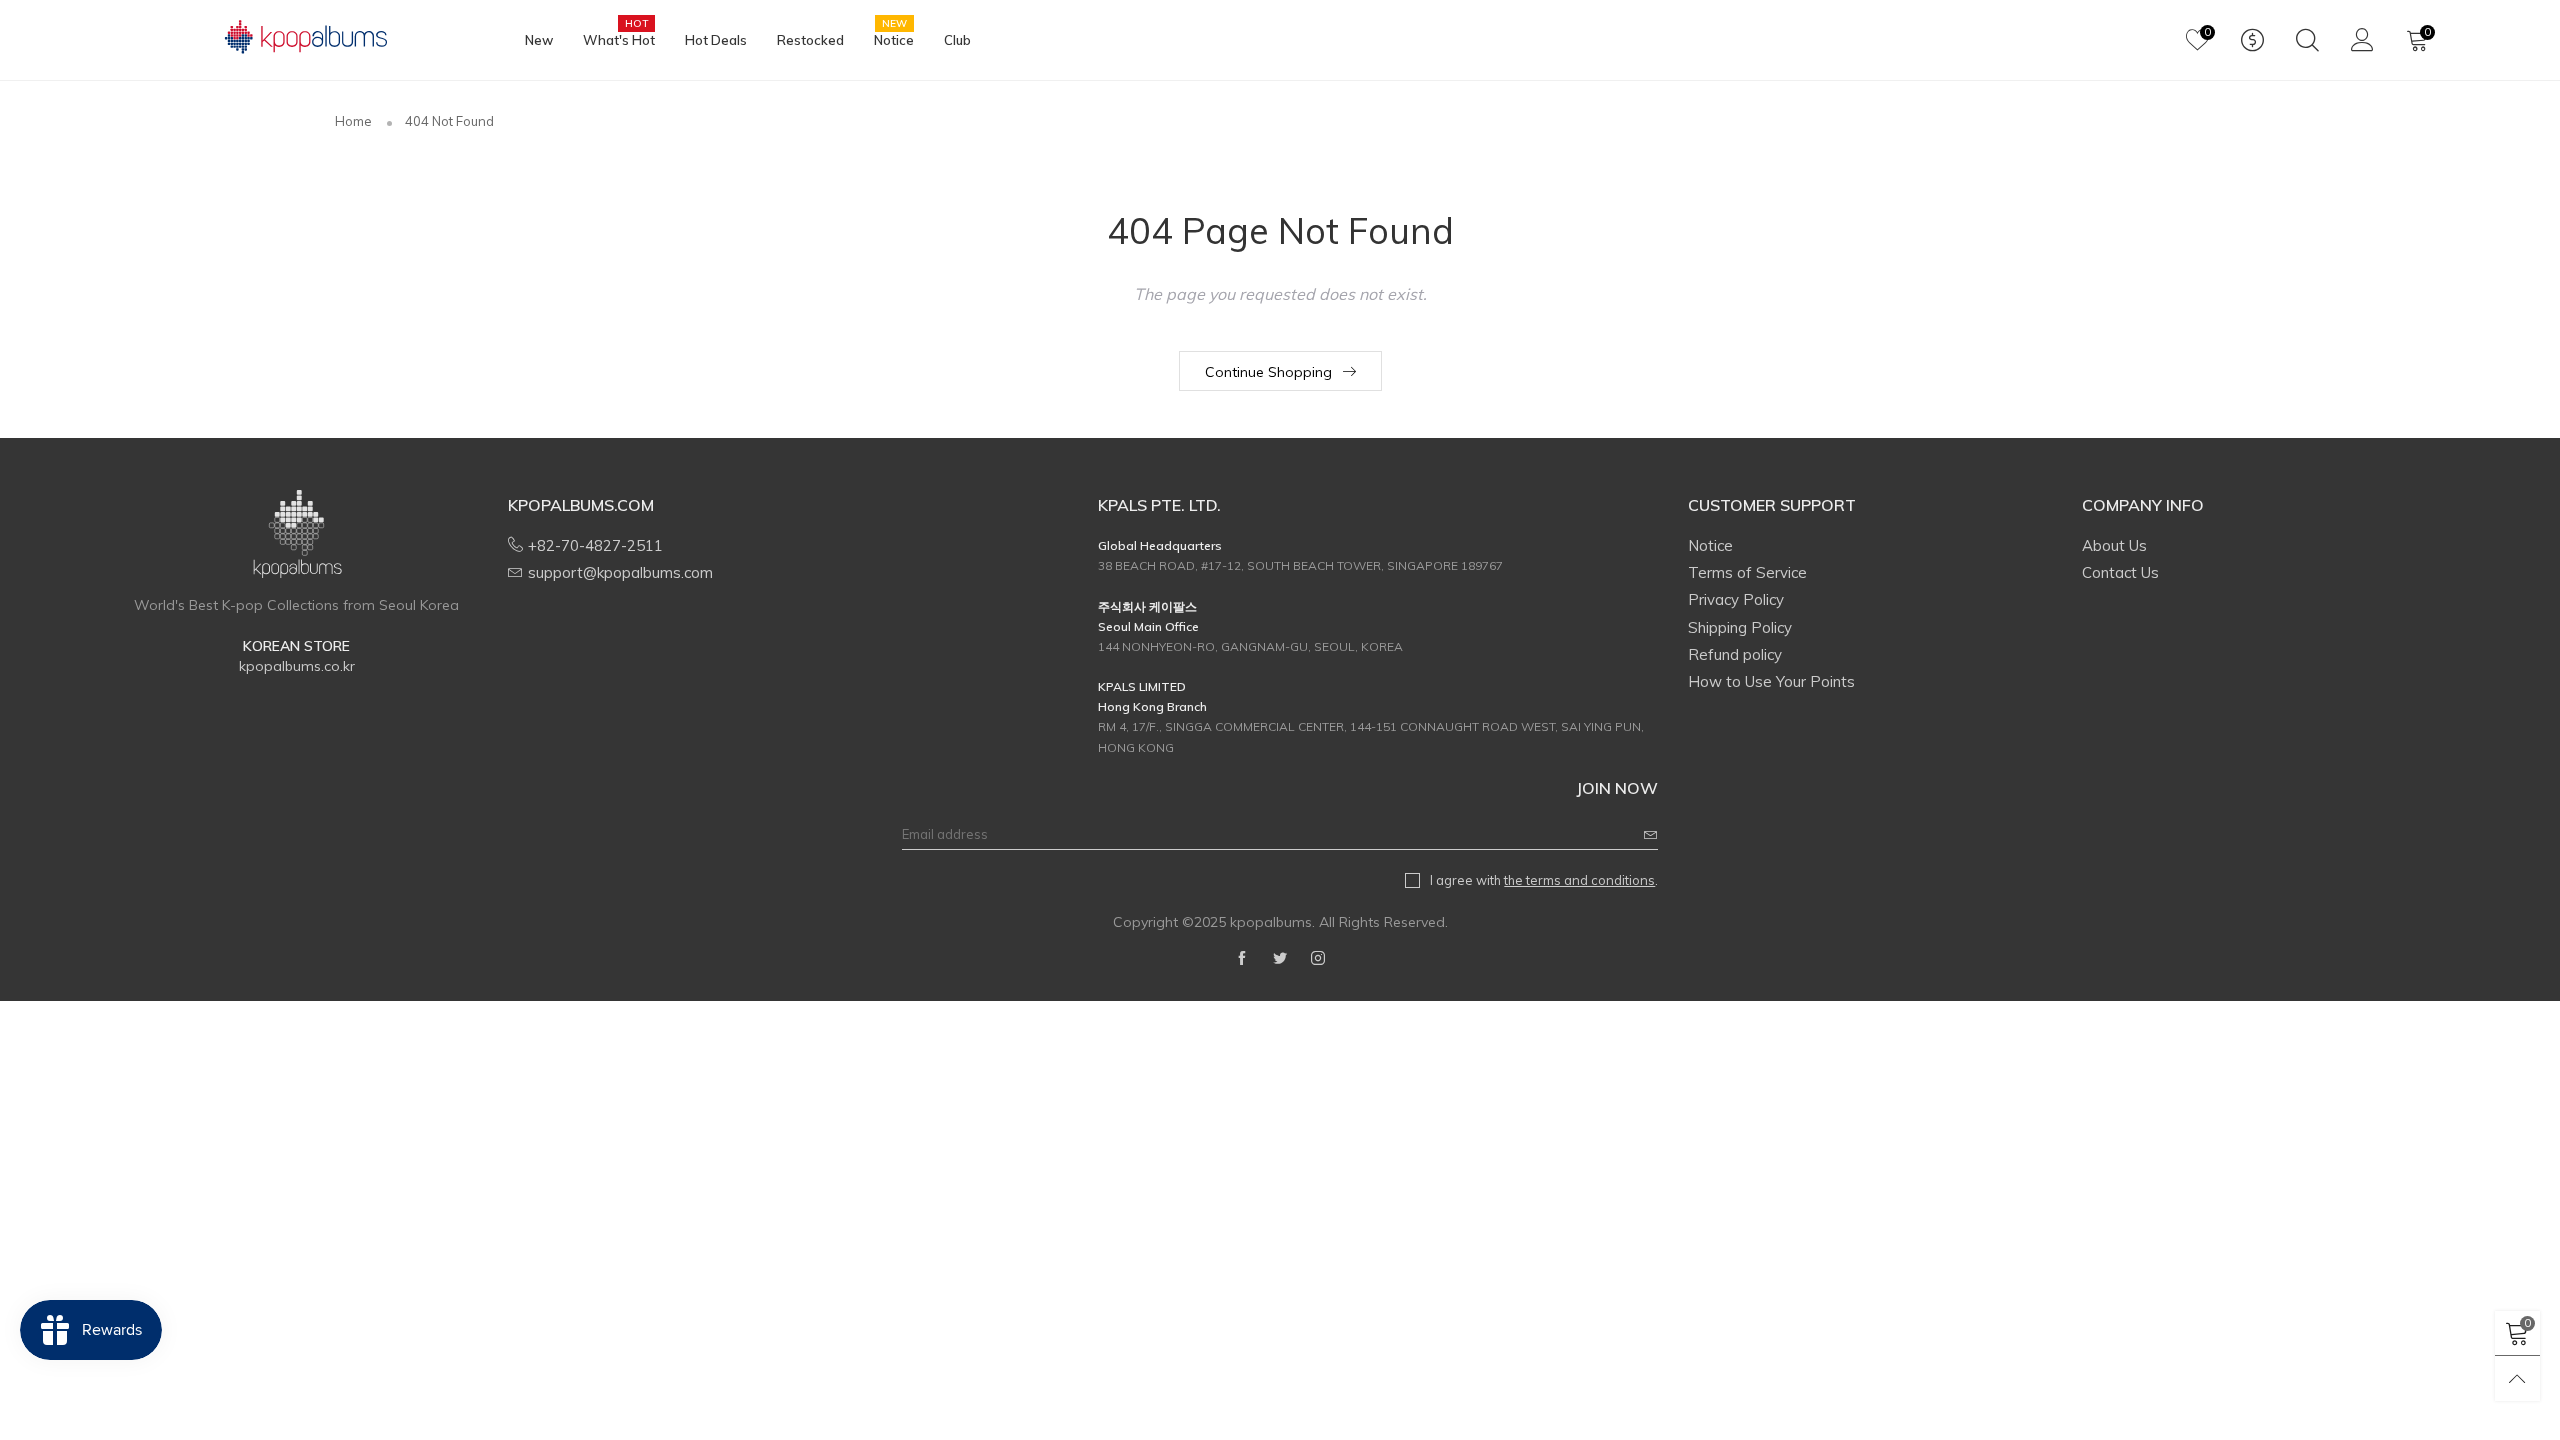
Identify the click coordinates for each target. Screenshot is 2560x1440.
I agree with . (1544, 880)
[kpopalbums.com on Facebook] (1242, 959)
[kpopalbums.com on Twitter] (1280, 959)
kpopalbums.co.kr (297, 666)
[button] (1651, 834)
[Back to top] (2517, 1378)
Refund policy (1735, 654)
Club (957, 40)
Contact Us (2120, 572)
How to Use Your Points (1771, 681)
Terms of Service (1747, 572)
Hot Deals (716, 40)
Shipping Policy (1740, 627)
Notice (894, 39)
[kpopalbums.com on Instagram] (1318, 959)
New (539, 40)
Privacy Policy (1736, 599)
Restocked (810, 40)
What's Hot (619, 39)
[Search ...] (2307, 40)
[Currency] (2252, 40)
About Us (2114, 545)
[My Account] (2362, 40)
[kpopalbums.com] (297, 37)
